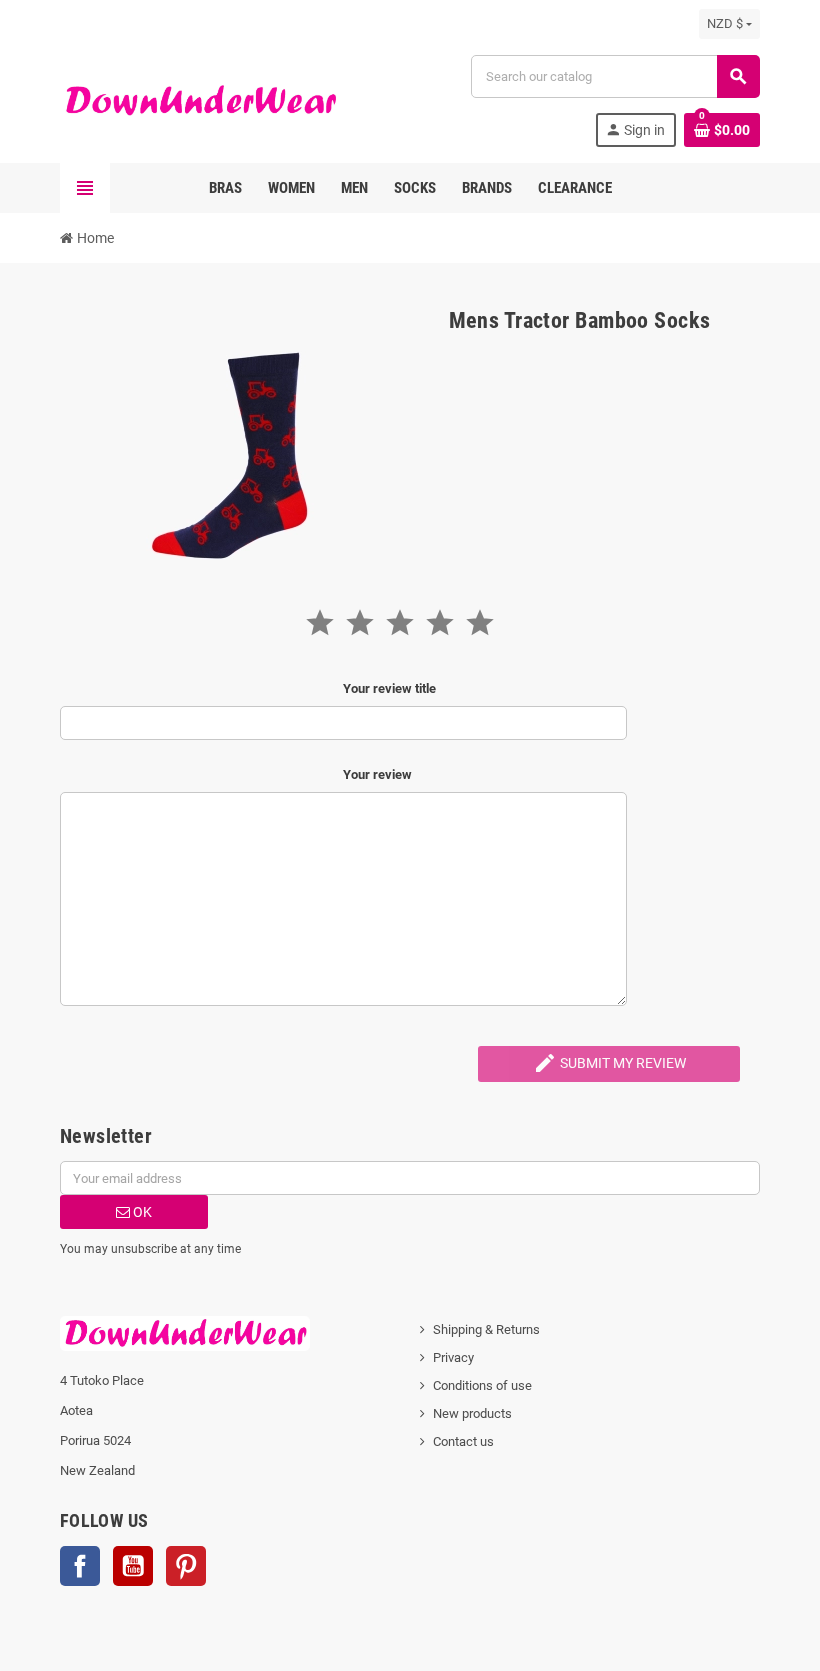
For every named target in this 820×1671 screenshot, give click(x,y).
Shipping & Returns (486, 1329)
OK (141, 1212)
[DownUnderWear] (200, 99)
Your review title (389, 688)
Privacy (453, 1357)
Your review (377, 774)
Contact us (463, 1441)
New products (472, 1413)
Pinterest (186, 1566)
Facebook (80, 1566)
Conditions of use (482, 1385)
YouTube (133, 1566)
